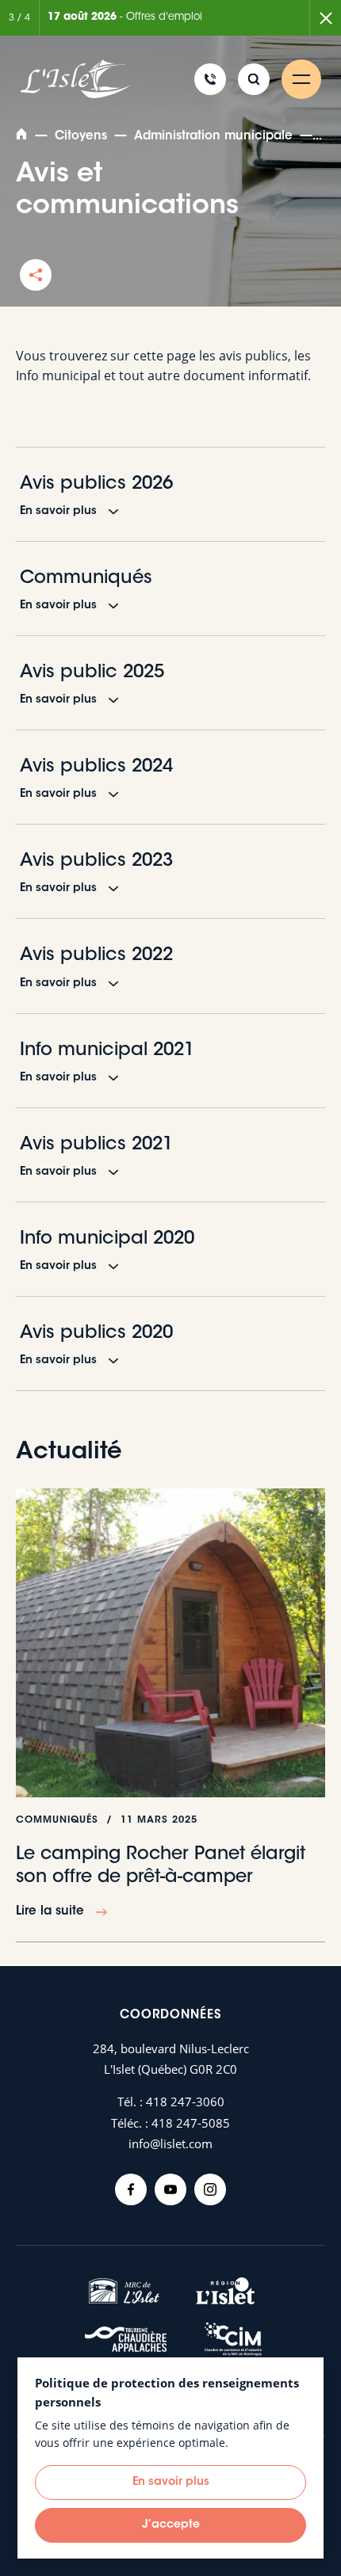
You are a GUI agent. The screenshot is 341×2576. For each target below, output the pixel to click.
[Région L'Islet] (226, 2291)
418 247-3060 (185, 2102)
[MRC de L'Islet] (125, 2291)
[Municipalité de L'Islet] (75, 80)
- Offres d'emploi (125, 17)
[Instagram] (210, 2189)
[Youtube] (170, 2189)
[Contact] (210, 79)
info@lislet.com (170, 2143)
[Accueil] (23, 137)
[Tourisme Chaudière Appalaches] (126, 2339)
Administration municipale (213, 137)
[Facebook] (131, 2189)
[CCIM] (233, 2340)
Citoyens (81, 137)
